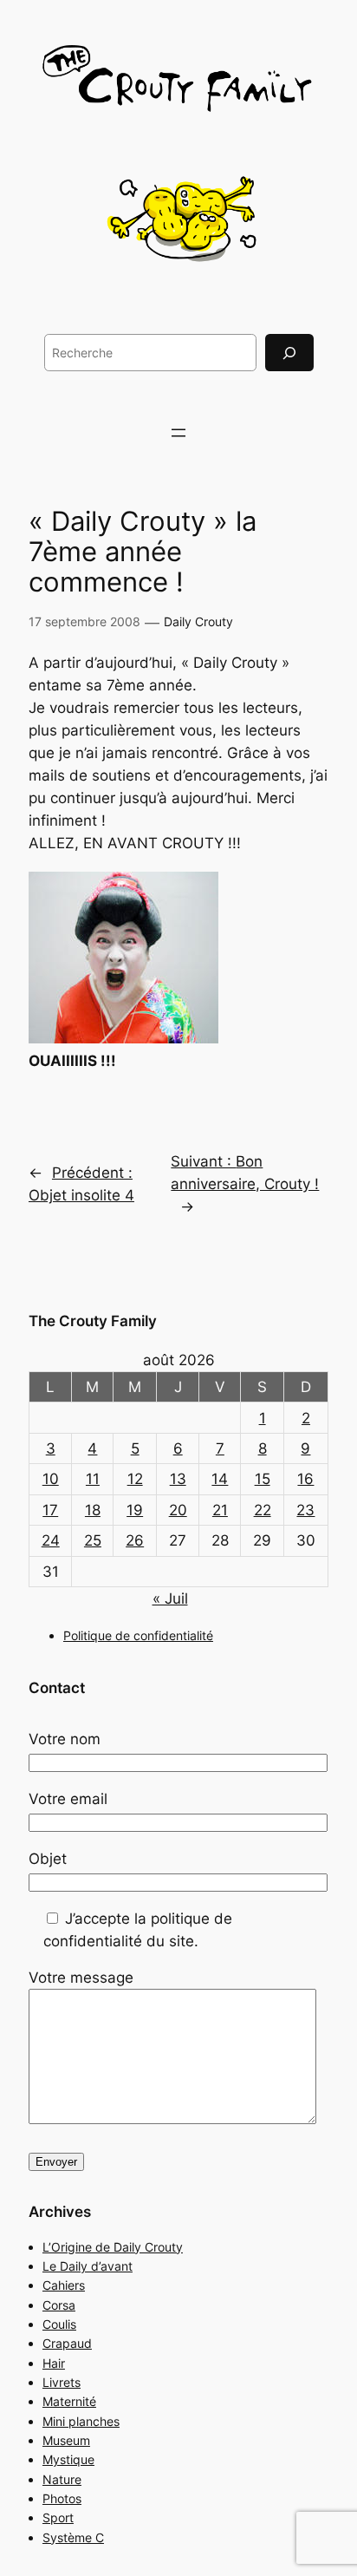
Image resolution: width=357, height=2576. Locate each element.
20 (178, 1510)
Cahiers (64, 2285)
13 (178, 1479)
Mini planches (81, 2421)
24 (51, 1540)
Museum (66, 2440)
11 (93, 1479)
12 (135, 1479)
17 (50, 1510)
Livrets (62, 2382)
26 (135, 1540)
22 (263, 1510)
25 (93, 1540)
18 (93, 1510)
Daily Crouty (198, 621)
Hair (54, 2363)
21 (220, 1510)
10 (51, 1479)
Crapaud (67, 2343)
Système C (73, 2537)
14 (220, 1479)
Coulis (59, 2324)
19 (135, 1510)
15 (263, 1479)
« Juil (170, 1599)
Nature (62, 2479)
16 (305, 1479)
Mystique (68, 2459)
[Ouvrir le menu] (178, 433)
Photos (62, 2498)
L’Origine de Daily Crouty (113, 2247)
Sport (58, 2517)
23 (305, 1510)
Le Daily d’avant (88, 2266)
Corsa (59, 2305)
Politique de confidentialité (138, 1635)
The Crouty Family (93, 1321)
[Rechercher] (289, 353)
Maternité (69, 2401)
